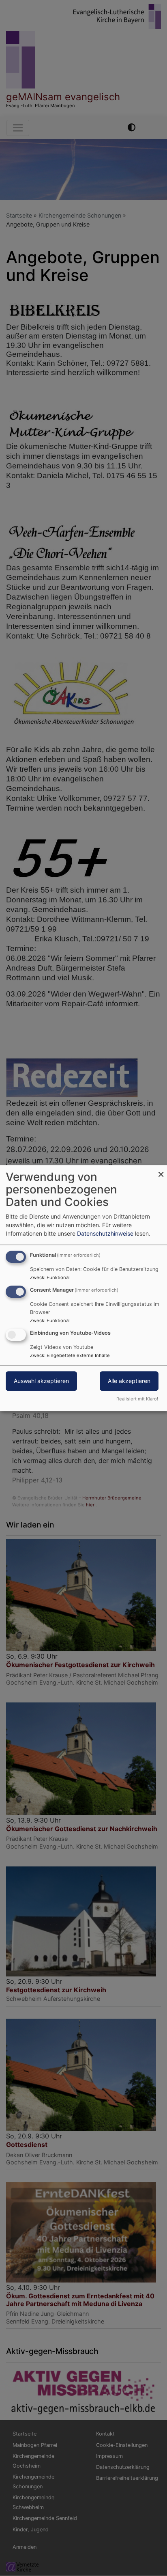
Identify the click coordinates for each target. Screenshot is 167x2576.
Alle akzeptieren (129, 1381)
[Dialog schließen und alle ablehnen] (161, 1170)
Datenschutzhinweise (105, 1233)
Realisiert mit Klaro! (137, 1399)
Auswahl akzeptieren (41, 1381)
